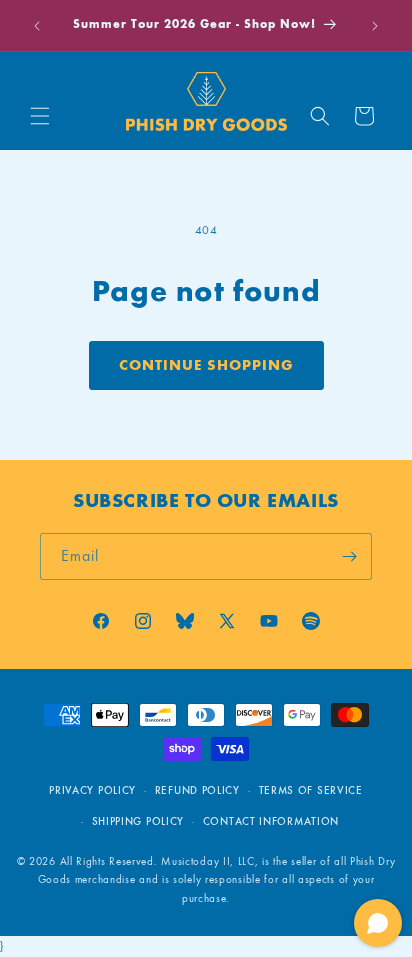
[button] (40, 116)
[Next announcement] (375, 26)
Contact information (271, 821)
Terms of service (311, 790)
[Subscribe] (349, 556)
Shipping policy (138, 821)
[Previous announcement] (37, 26)
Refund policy (197, 790)
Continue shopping (206, 365)
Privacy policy (92, 790)
